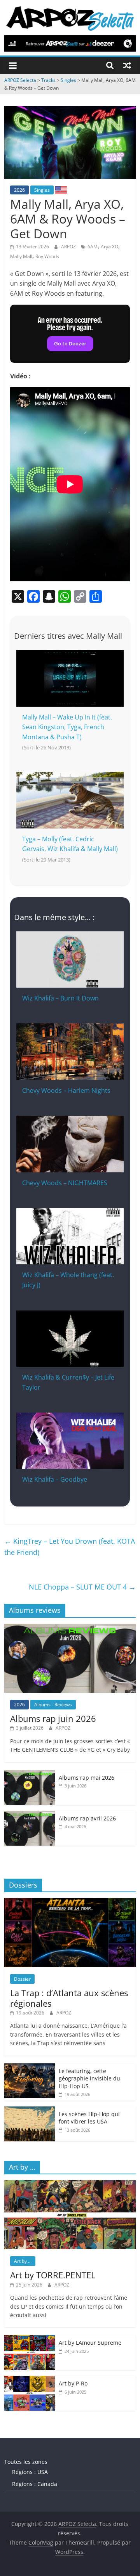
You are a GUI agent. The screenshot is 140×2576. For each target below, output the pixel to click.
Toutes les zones (26, 2462)
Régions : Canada (35, 2484)
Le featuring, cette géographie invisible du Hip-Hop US (89, 2078)
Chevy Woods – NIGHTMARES (65, 1183)
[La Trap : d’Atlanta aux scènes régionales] (70, 1902)
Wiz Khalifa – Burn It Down (60, 998)
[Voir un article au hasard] (127, 65)
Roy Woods (47, 256)
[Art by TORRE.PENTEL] (70, 2184)
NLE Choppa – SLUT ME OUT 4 (82, 1587)
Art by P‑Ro (73, 2383)
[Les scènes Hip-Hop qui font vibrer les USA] (30, 2111)
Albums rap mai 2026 (87, 1778)
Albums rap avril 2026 (87, 1818)
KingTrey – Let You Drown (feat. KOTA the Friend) (70, 1547)
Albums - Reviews (53, 1705)
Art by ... (23, 2261)
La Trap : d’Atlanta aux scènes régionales (69, 1998)
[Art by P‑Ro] (30, 2380)
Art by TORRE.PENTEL (53, 2275)
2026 (19, 190)
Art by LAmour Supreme (90, 2343)
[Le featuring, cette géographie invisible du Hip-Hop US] (30, 2067)
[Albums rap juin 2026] (70, 1628)
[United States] (61, 190)
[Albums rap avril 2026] (30, 1815)
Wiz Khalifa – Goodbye (55, 1479)
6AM (93, 247)
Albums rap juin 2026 (53, 1718)
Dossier (22, 1979)
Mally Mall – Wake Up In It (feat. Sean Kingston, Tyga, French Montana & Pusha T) (67, 727)
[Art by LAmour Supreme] (30, 2339)
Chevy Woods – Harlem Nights (66, 1090)
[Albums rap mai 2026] (30, 1774)
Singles (42, 190)
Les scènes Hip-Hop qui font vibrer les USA (89, 2118)
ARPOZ (69, 247)
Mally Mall (21, 256)
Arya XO (109, 247)
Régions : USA (30, 2472)
